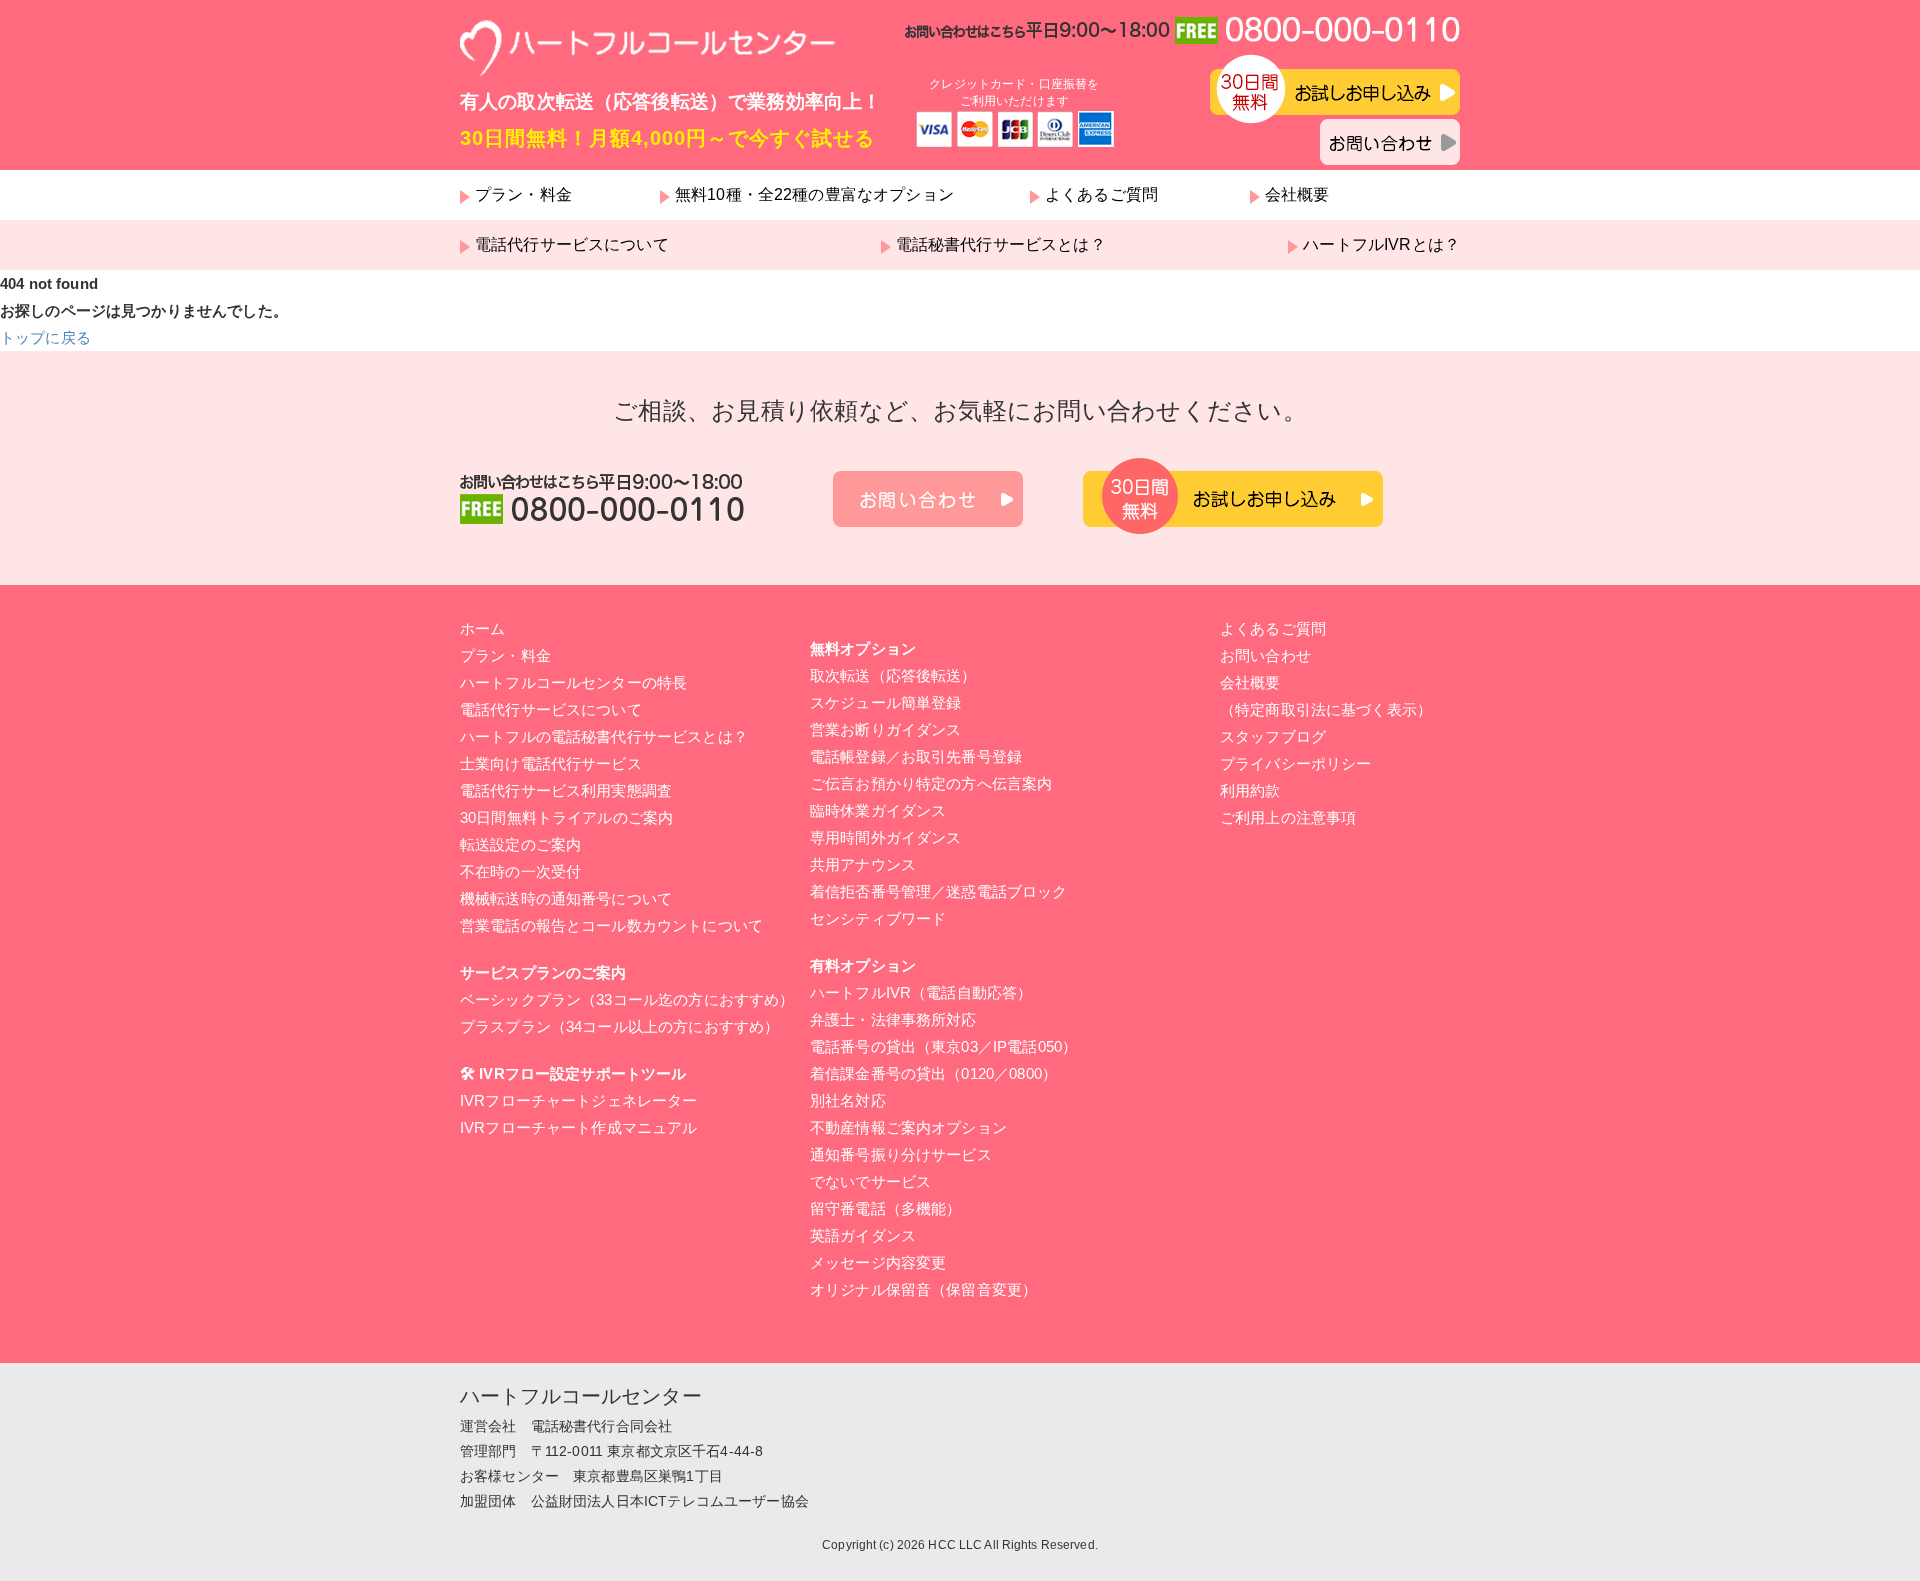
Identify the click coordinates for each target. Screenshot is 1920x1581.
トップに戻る (45, 337)
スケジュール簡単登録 (886, 702)
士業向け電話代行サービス (551, 763)
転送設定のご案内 (520, 844)
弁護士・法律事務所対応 (893, 1019)
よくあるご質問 (1101, 195)
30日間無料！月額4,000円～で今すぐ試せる (667, 138)
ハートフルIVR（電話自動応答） (921, 992)
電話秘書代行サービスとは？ (1001, 245)
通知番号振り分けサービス (901, 1154)
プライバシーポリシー (1296, 763)
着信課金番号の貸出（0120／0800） (933, 1073)
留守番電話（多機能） (886, 1208)
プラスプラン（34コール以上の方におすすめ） (619, 1026)
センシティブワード (878, 918)
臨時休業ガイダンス (878, 810)
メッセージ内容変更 (878, 1262)
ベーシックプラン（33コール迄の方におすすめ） (627, 999)
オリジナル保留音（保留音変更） (923, 1289)
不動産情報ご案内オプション (908, 1127)
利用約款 (1250, 790)
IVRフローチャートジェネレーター (579, 1100)
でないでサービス (870, 1181)
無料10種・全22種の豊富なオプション (814, 195)
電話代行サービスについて (572, 245)
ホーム (482, 628)
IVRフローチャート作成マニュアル (579, 1127)
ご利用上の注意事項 (1288, 817)
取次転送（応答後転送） (893, 675)
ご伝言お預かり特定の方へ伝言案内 (931, 783)
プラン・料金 (523, 195)
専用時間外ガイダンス (886, 837)
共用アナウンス (863, 864)
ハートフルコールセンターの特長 (573, 682)
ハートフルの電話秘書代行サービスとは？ (604, 736)
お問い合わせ (1265, 655)
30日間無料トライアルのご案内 (566, 817)
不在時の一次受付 (520, 871)
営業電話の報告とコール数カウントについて (611, 925)
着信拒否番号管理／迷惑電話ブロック (939, 891)
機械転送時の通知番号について (566, 898)
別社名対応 (848, 1100)
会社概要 (1297, 195)
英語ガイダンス (863, 1235)
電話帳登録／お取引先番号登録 (916, 756)
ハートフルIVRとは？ (1381, 245)
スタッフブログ (1273, 736)
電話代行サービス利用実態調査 (566, 790)
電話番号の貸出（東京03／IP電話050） (943, 1046)
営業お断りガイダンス (886, 729)
